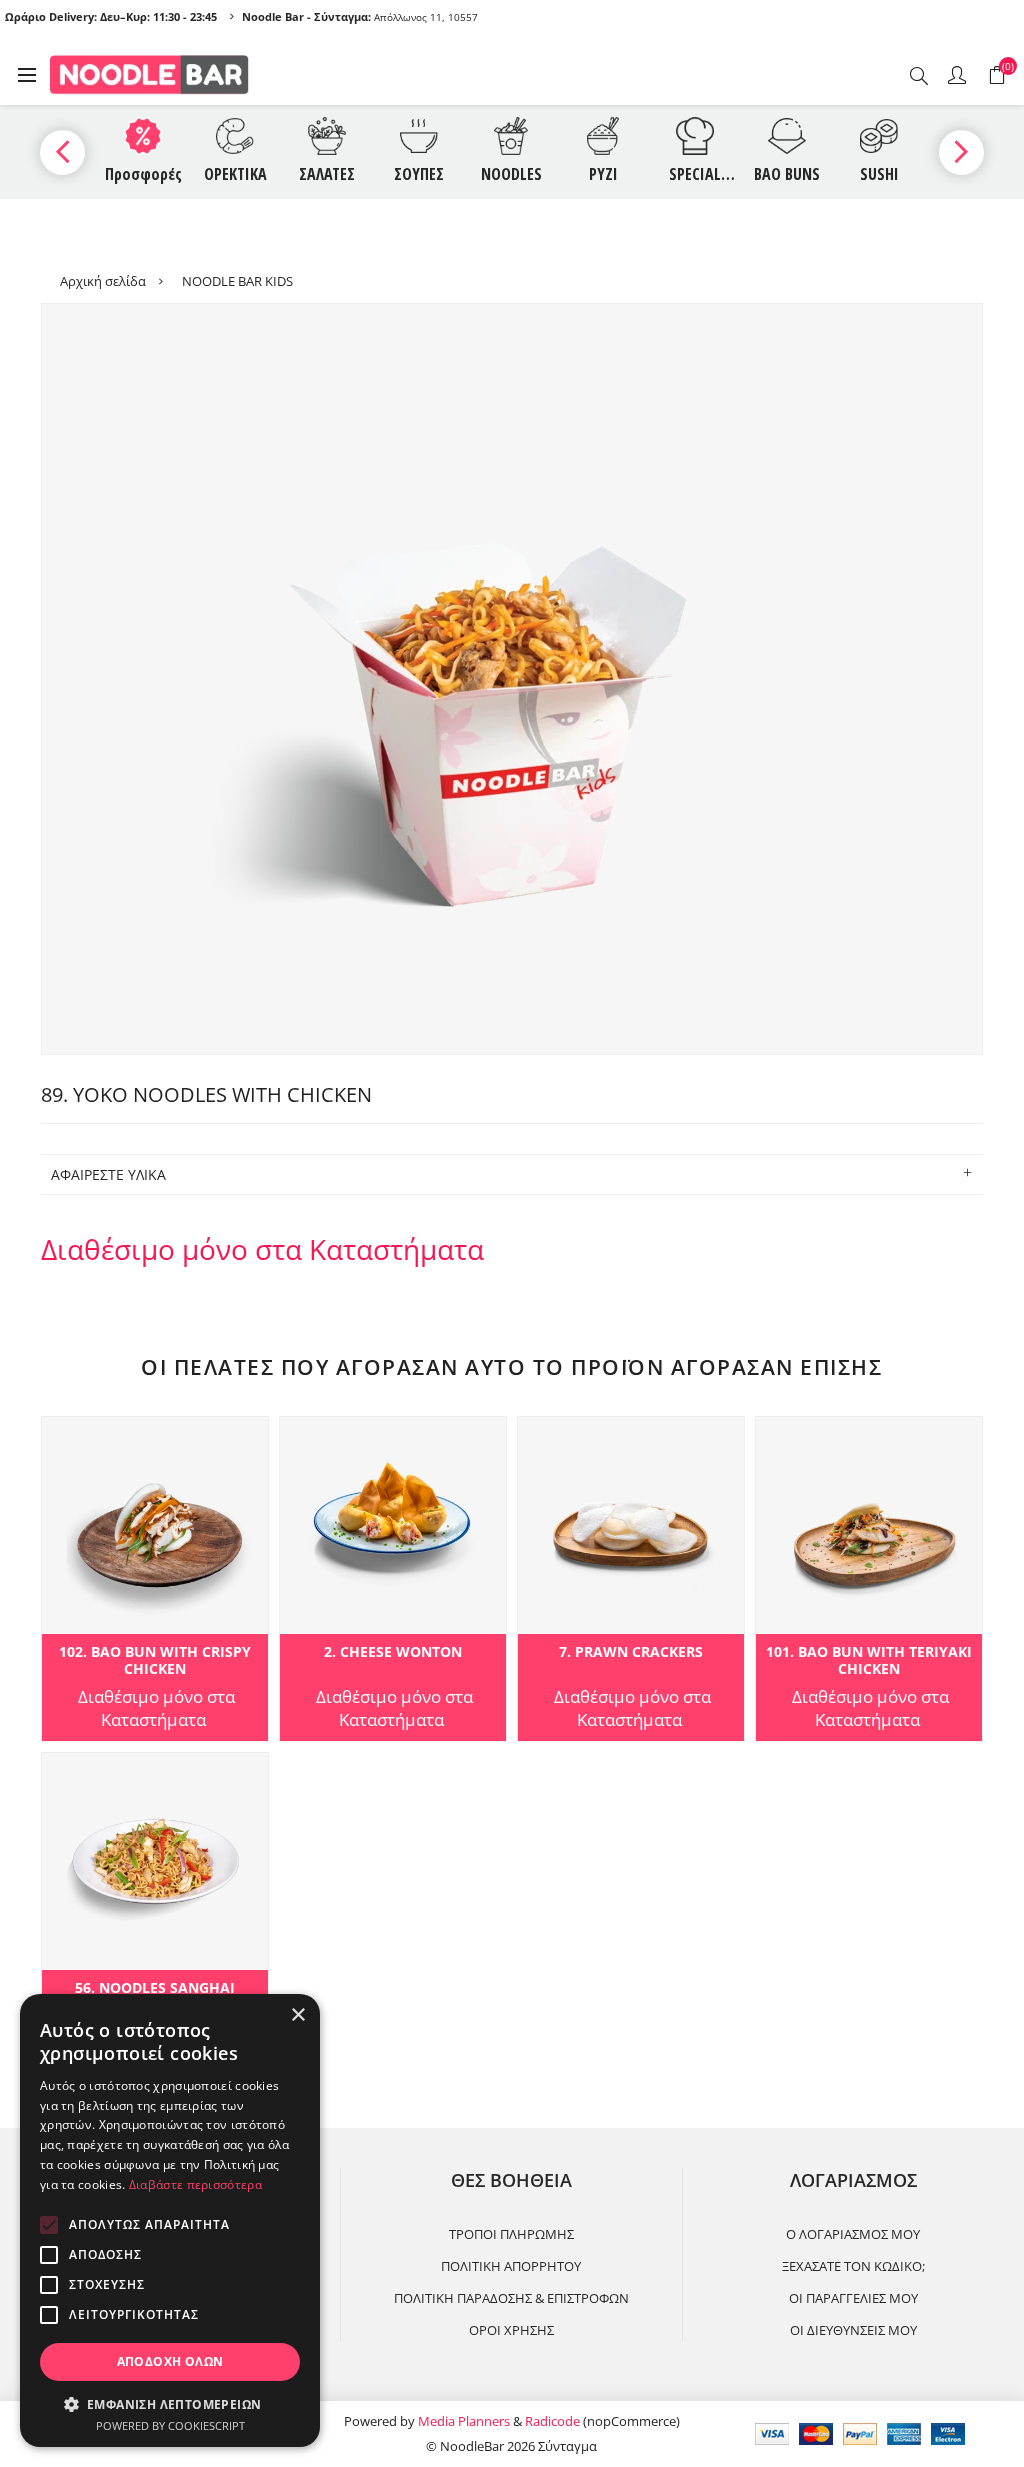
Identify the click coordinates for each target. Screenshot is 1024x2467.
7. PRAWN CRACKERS (631, 1652)
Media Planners (464, 2421)
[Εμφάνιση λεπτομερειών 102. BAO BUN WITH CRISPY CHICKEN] (155, 1525)
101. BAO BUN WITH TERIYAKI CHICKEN (869, 1661)
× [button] (297, 2015)
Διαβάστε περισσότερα (195, 2184)
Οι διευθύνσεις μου (853, 2330)
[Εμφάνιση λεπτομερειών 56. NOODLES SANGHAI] (155, 1861)
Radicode (552, 2421)
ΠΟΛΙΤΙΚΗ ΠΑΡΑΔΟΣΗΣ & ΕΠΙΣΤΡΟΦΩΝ (511, 2298)
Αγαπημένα (60, 1438)
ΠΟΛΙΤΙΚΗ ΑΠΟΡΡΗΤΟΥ (511, 2266)
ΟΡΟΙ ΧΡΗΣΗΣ (511, 2330)
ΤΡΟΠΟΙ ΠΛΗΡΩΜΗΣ (511, 2234)
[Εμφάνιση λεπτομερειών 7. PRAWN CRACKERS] (631, 1525)
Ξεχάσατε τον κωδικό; (853, 2266)
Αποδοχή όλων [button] (170, 2361)
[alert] (170, 2220)
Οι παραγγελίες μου (853, 2298)
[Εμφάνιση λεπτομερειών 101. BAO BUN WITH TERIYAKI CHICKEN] (869, 1525)
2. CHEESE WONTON (393, 1652)
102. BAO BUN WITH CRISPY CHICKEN (155, 1661)
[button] (170, 2403)
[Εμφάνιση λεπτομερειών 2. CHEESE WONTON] (393, 1525)
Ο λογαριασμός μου (853, 2234)
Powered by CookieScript (170, 2425)
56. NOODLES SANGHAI (155, 1988)
